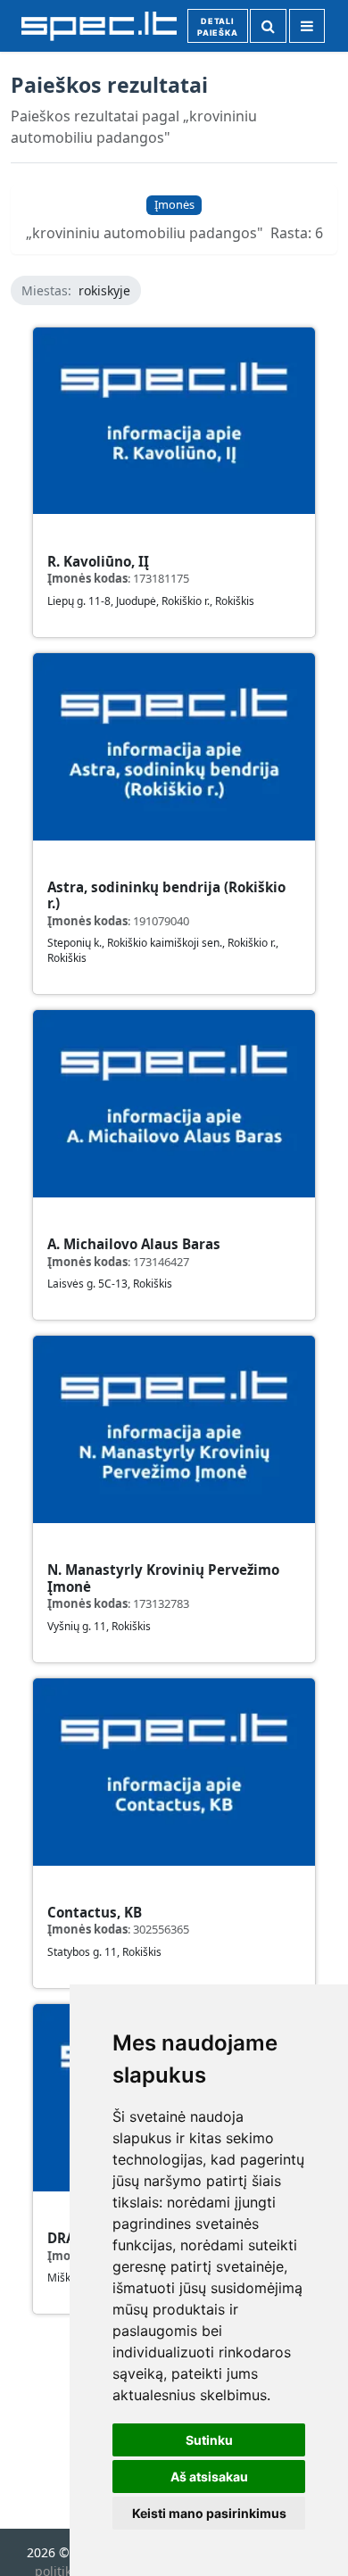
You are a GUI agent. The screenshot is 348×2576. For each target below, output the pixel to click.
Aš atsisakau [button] (209, 2477)
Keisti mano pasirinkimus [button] (209, 2513)
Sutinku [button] (209, 2440)
